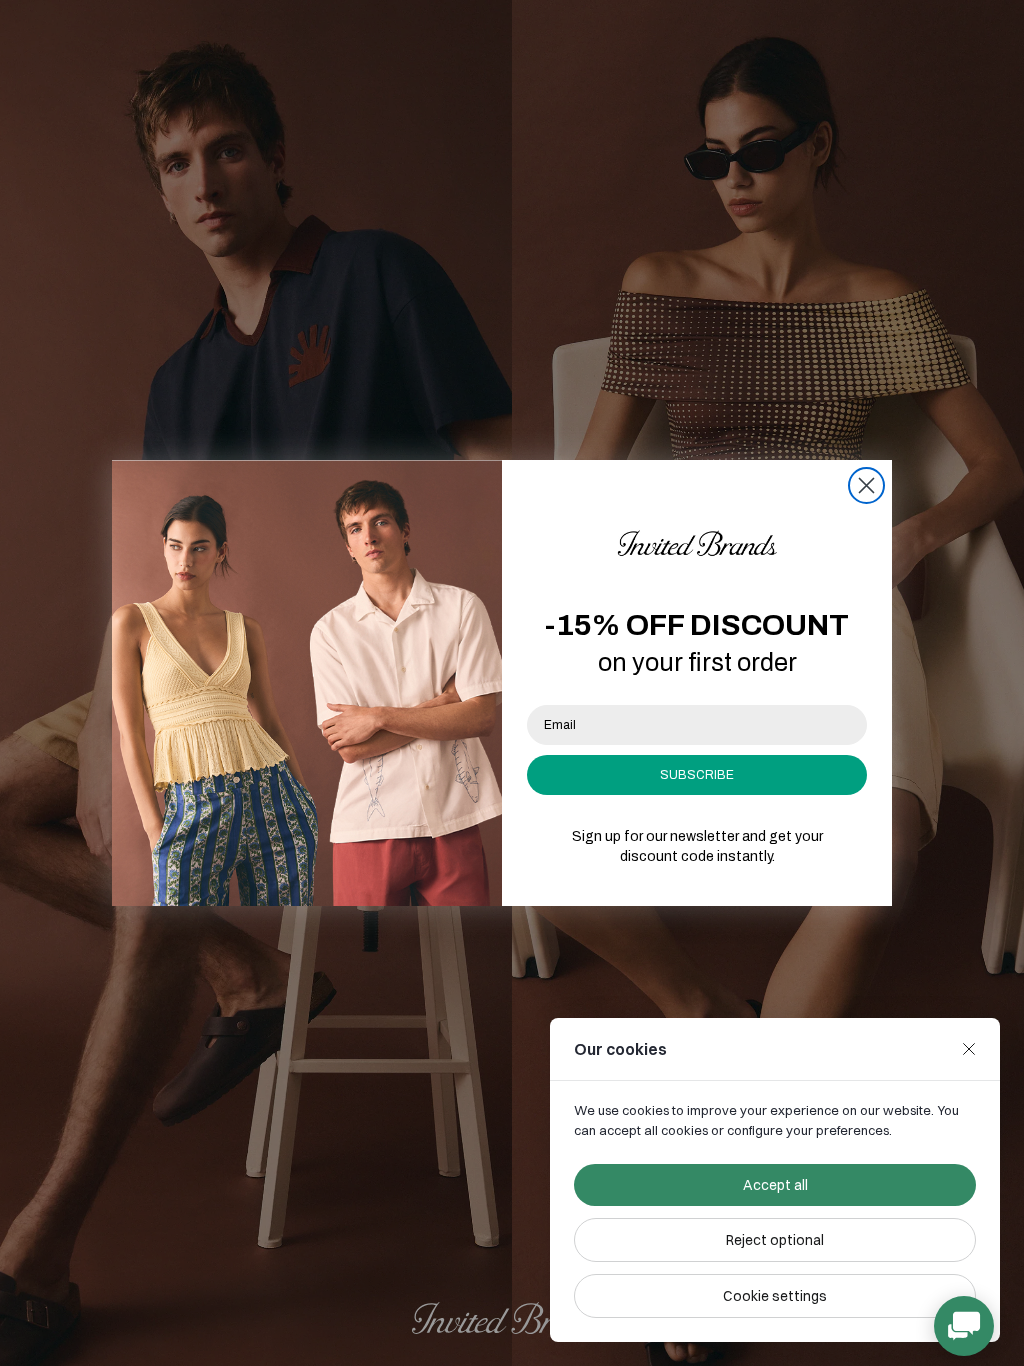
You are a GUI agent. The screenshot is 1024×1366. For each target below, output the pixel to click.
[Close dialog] (866, 485)
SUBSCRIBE (697, 775)
